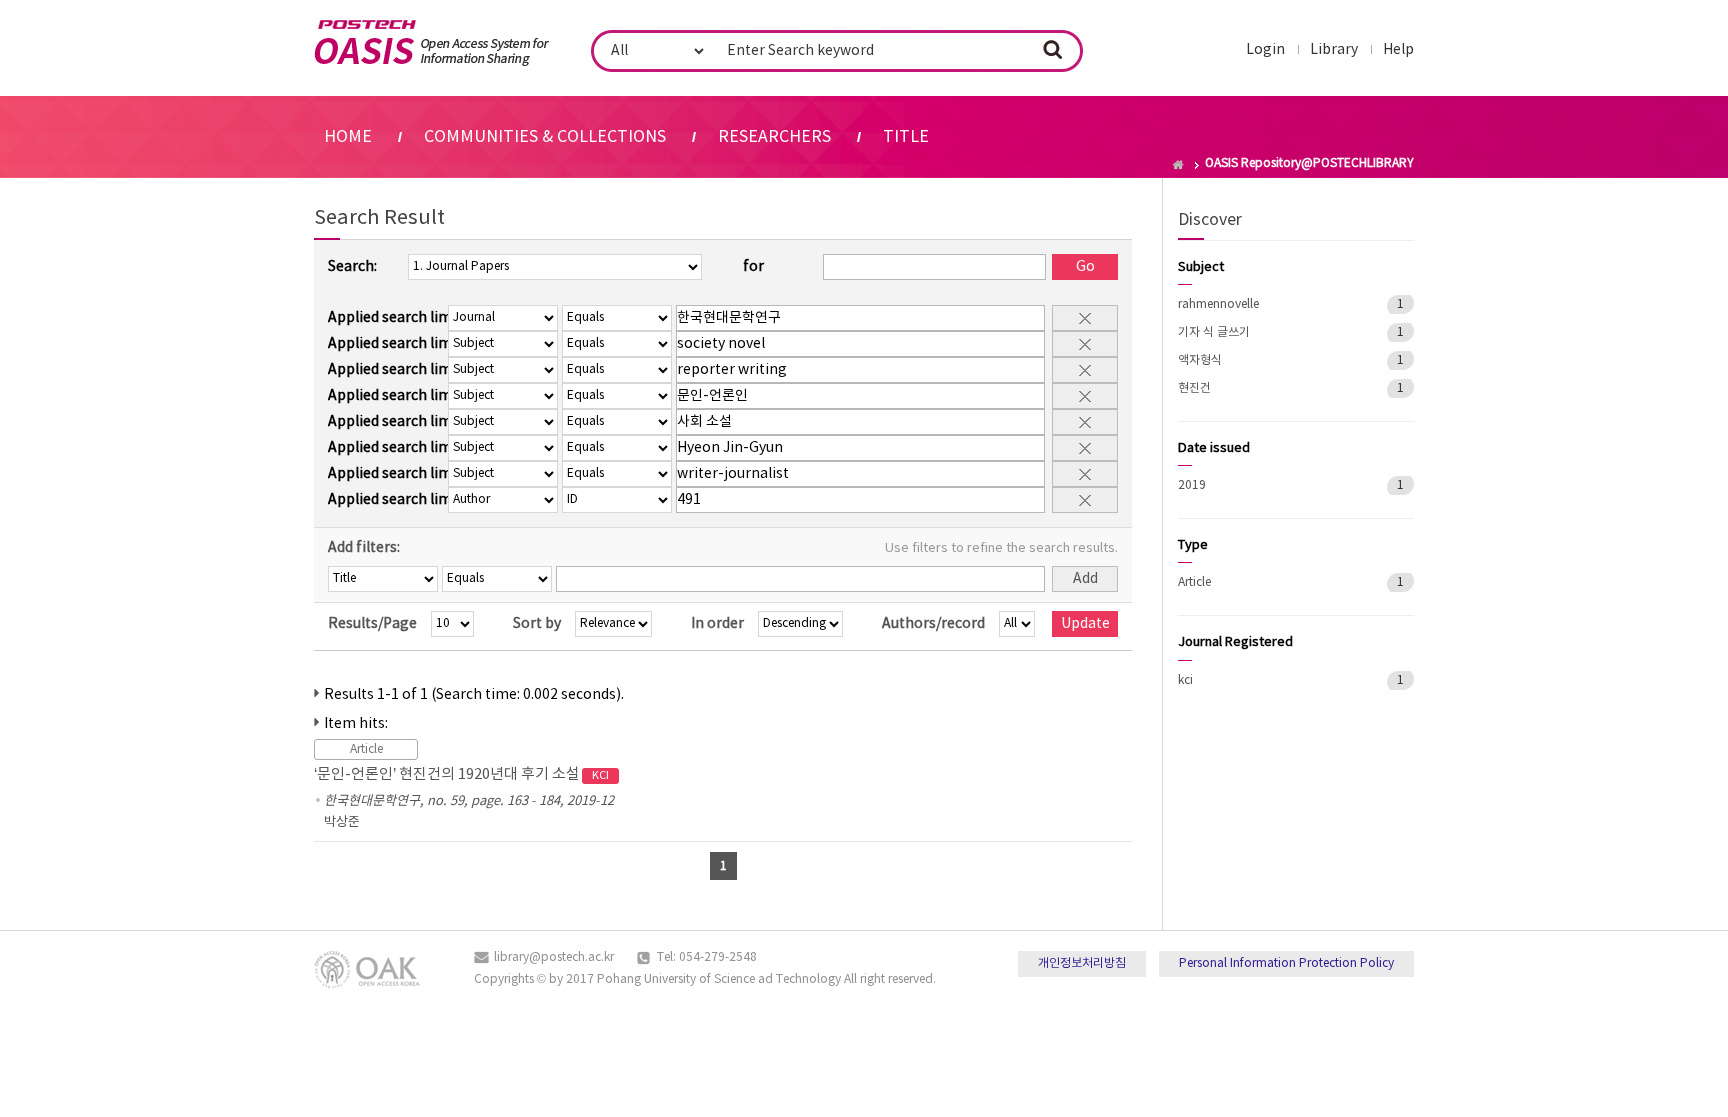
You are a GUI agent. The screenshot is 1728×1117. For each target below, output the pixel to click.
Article (1194, 582)
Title (906, 137)
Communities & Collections (545, 137)
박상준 (342, 822)
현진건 (1194, 388)
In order (717, 624)
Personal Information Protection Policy (1286, 963)
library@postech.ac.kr (554, 957)
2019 (1192, 485)
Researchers (774, 137)
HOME (348, 137)
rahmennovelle (1218, 304)
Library (1334, 50)
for (753, 267)
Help (1398, 50)
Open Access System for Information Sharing (431, 43)
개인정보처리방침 (1082, 963)
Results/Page (372, 624)
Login (1265, 50)
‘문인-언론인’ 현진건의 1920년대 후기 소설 (461, 774)
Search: (352, 267)
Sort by (537, 624)
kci (1185, 680)
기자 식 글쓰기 (1214, 332)
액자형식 (1200, 360)
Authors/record (933, 624)
